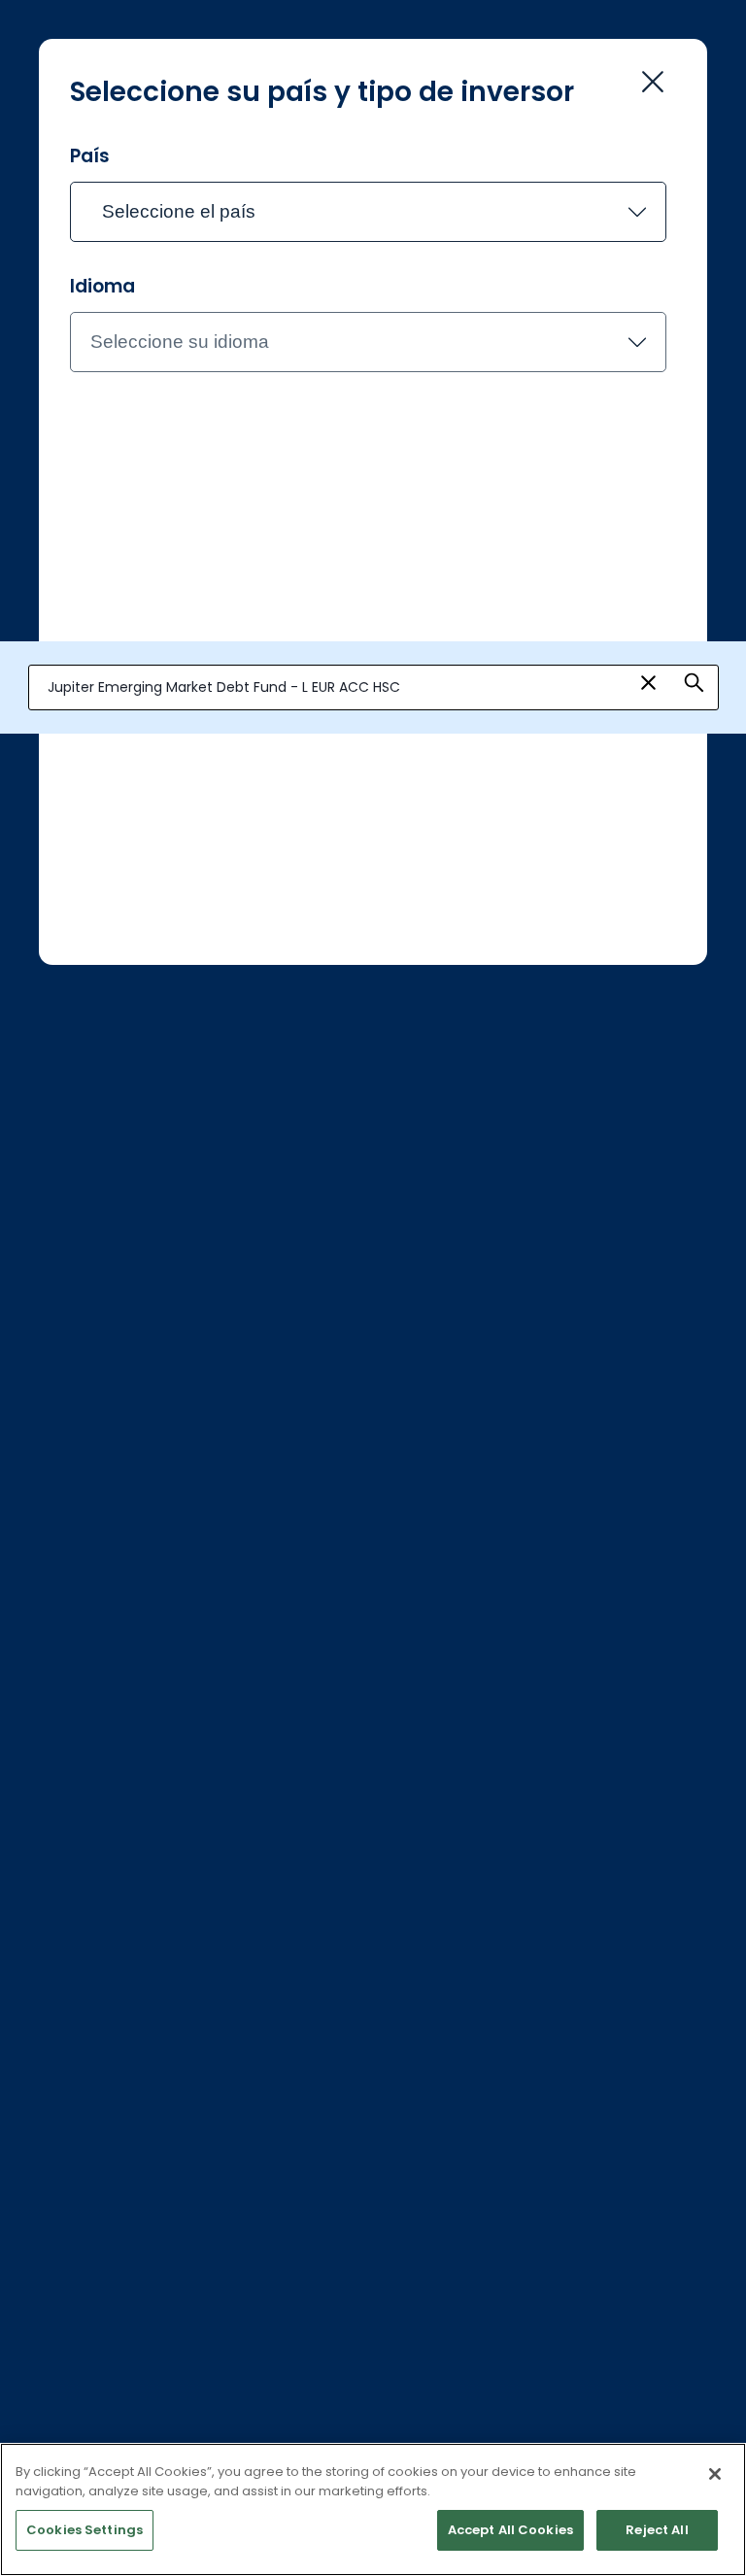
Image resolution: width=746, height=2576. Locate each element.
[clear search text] (649, 683)
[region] (373, 2509)
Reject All (657, 2530)
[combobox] (373, 688)
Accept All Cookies (510, 2530)
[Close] (715, 2474)
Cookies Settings (85, 2530)
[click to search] (695, 683)
